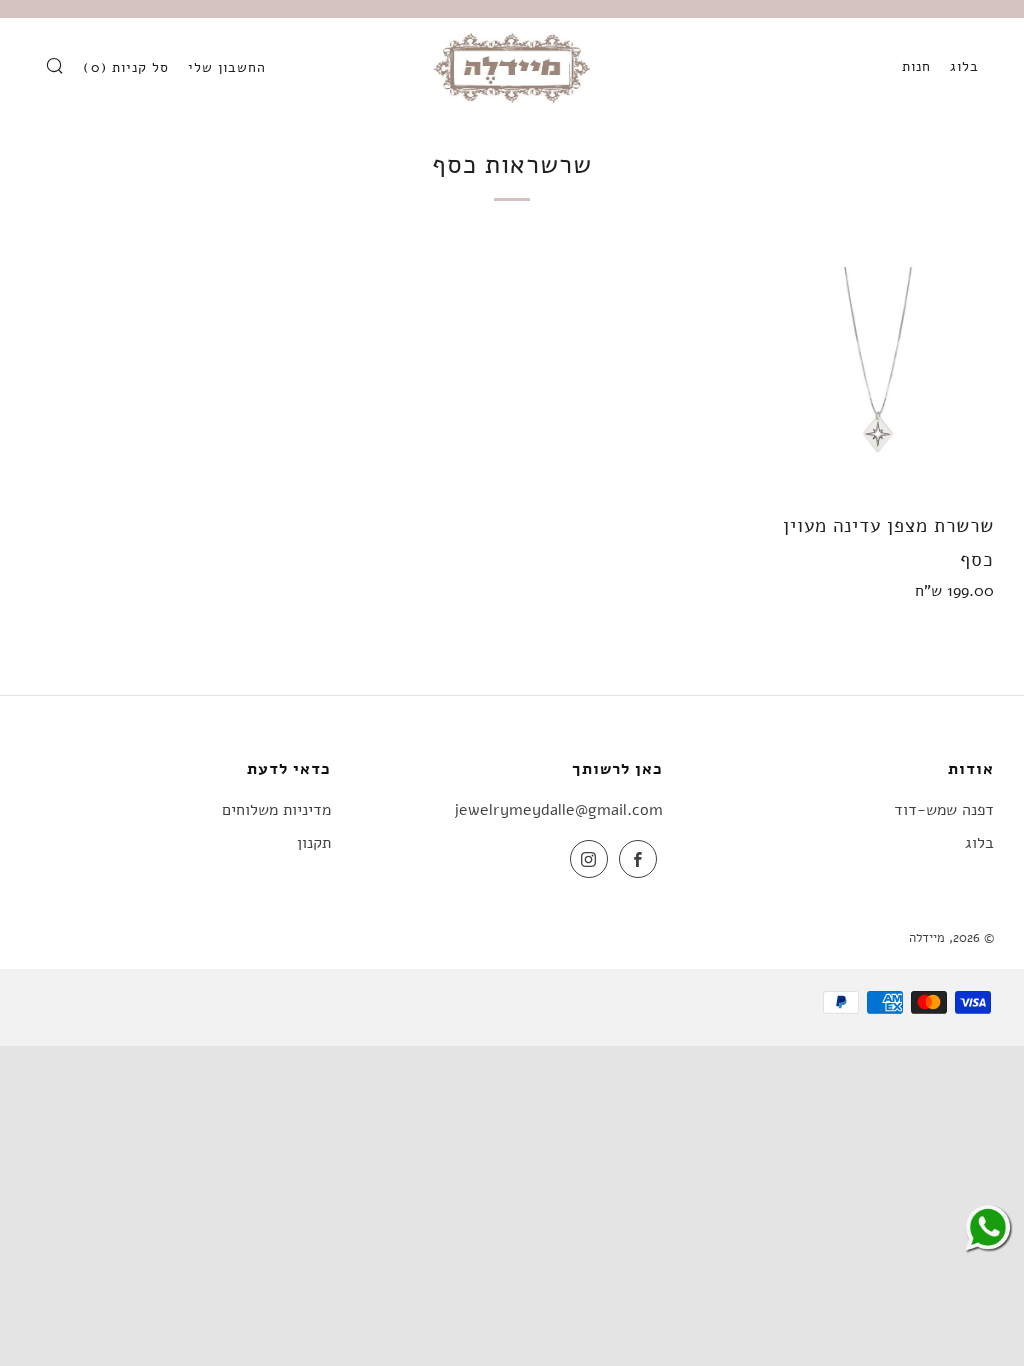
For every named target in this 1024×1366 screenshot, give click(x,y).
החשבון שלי (227, 67)
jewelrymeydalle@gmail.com (558, 810)
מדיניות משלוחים (276, 810)
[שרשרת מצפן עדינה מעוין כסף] (879, 382)
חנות (916, 66)
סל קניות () (126, 67)
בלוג (964, 66)
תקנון (314, 843)
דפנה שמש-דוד (944, 810)
